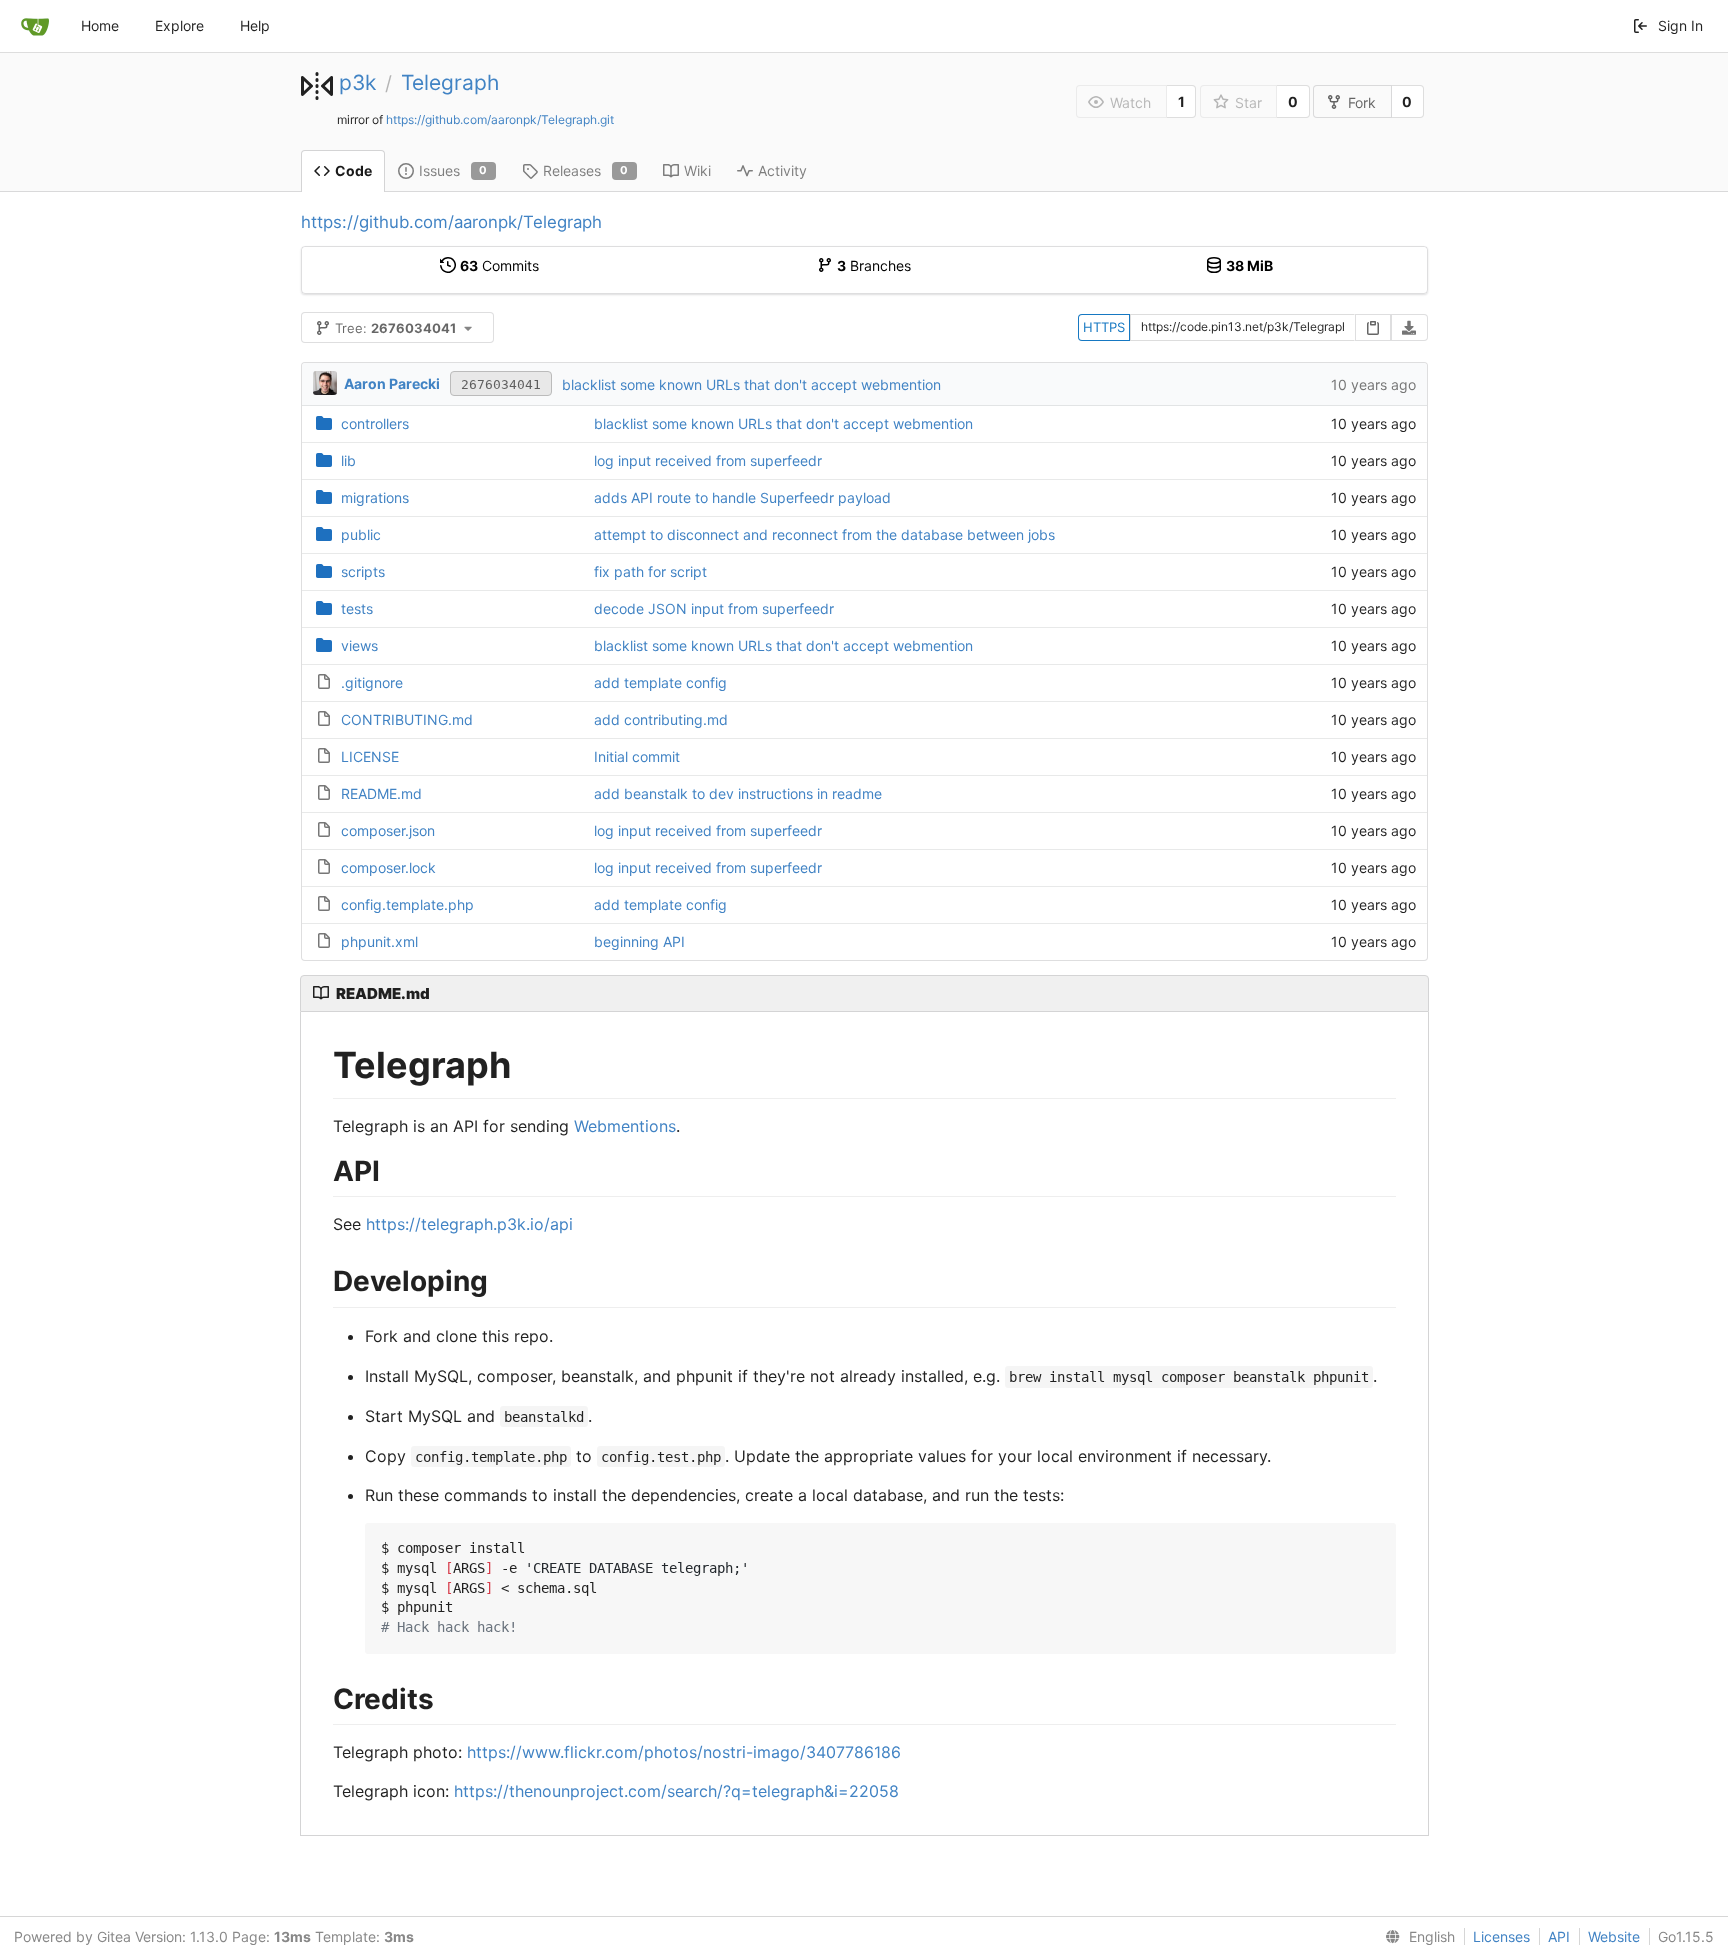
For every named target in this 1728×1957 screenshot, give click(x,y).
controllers (375, 423)
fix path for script (650, 571)
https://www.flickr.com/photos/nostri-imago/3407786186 (684, 1752)
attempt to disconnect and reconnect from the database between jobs (824, 534)
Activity (782, 170)
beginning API (639, 941)
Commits (499, 265)
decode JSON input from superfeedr (714, 608)
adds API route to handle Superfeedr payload (742, 497)
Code (353, 170)
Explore (179, 25)
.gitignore (372, 682)
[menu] (1416, 1937)
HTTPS (1104, 327)
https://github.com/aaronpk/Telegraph (451, 222)
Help (255, 25)
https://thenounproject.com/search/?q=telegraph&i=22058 (676, 1791)
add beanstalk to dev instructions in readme (738, 793)
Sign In (1680, 25)
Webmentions (625, 1126)
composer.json (388, 830)
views (359, 645)
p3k (357, 82)
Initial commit (637, 756)
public (361, 534)
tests (357, 608)
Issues (453, 170)
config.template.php (407, 904)
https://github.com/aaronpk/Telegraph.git (500, 119)
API (1559, 1936)
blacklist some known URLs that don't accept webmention (751, 384)
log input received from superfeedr (708, 460)
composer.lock (388, 867)
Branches (874, 265)
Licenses (1501, 1936)
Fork (1362, 102)
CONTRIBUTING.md (407, 719)
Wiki (697, 170)
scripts (363, 571)
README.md (381, 793)
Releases (586, 170)
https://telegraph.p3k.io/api (469, 1224)
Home (100, 25)
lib (348, 460)
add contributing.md (661, 719)
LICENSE (370, 756)
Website (1614, 1936)
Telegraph (450, 82)
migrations (375, 497)
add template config (660, 682)
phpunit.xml (379, 941)
